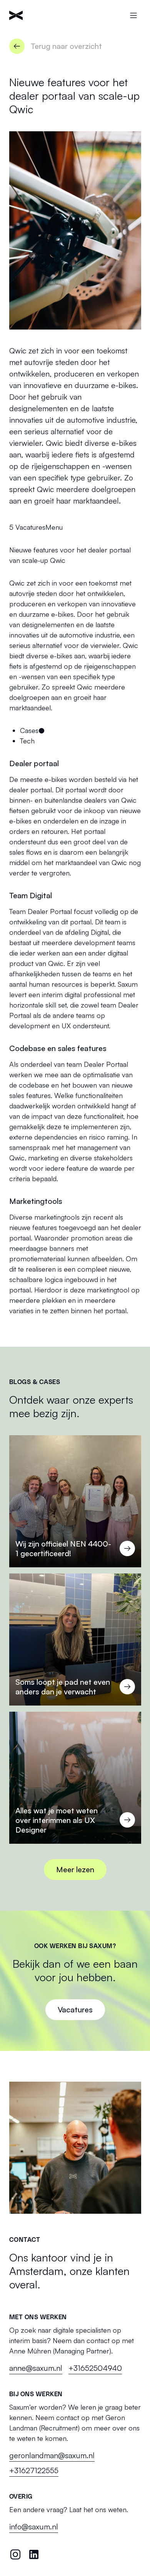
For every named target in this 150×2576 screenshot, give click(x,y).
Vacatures (30, 527)
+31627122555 (34, 2470)
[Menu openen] (133, 15)
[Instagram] (15, 2554)
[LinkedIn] (34, 2554)
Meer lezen (75, 1869)
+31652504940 (95, 2368)
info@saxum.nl (34, 2527)
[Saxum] (16, 15)
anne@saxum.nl (36, 2368)
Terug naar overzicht (66, 46)
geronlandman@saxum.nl (52, 2455)
